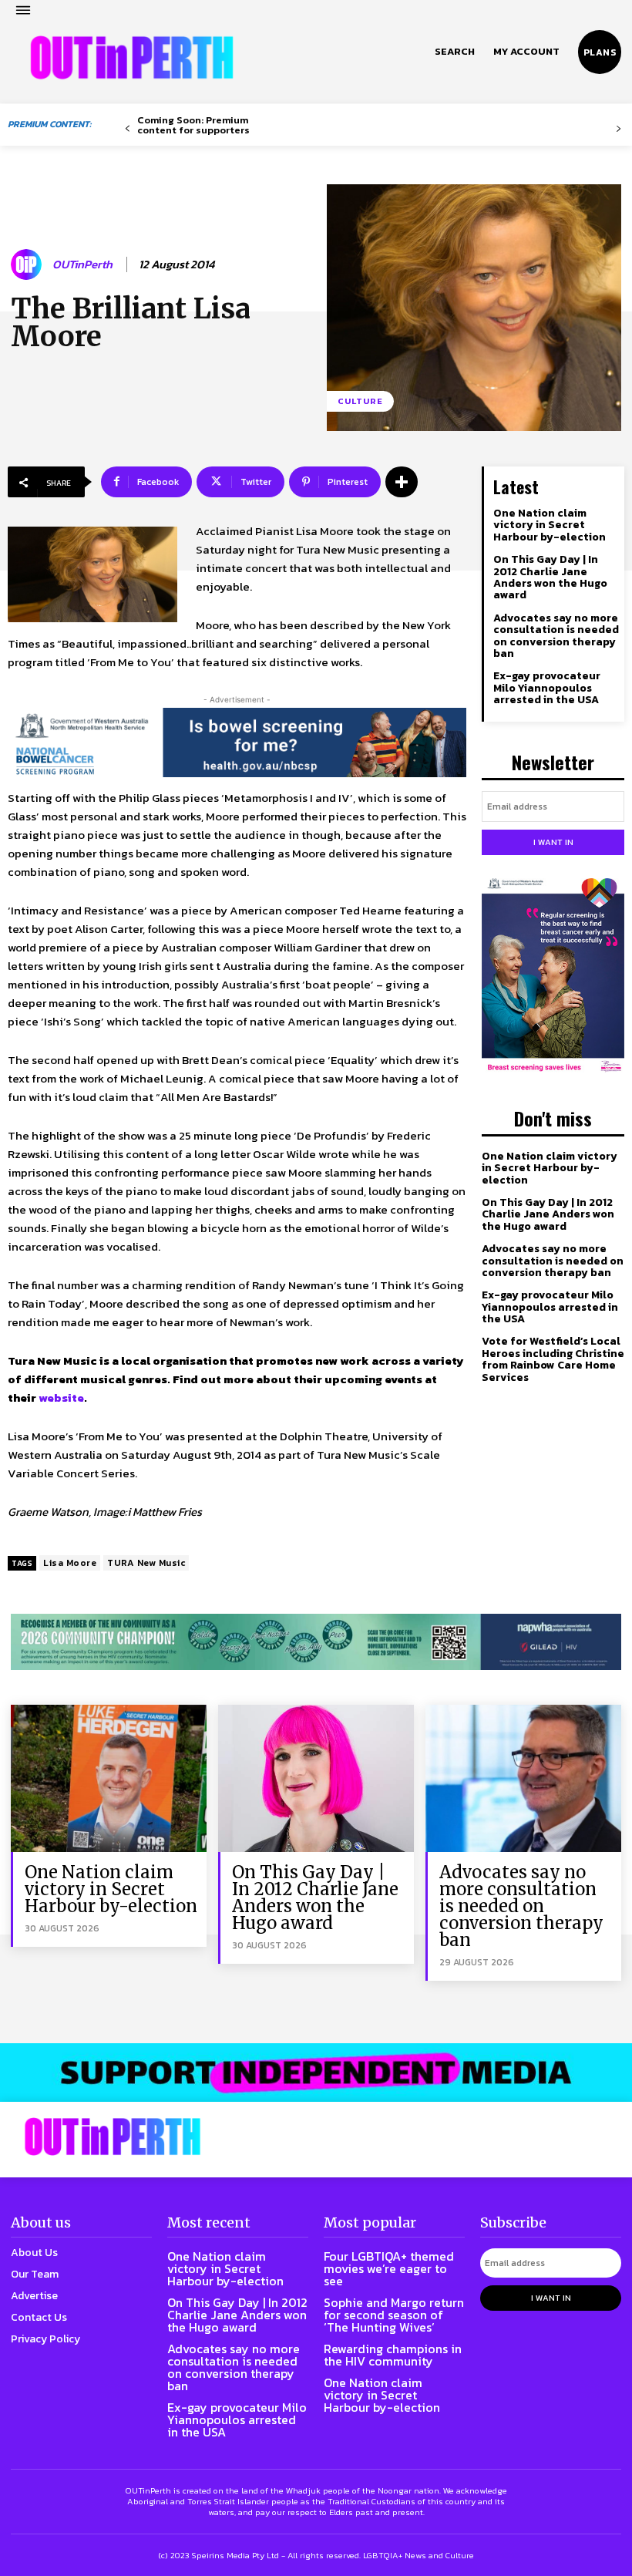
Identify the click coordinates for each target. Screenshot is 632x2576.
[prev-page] (128, 129)
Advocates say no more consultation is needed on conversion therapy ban (556, 636)
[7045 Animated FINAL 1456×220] (237, 742)
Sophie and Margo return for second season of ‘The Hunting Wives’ (394, 2315)
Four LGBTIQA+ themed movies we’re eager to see (389, 2268)
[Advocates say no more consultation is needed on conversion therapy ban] (523, 1778)
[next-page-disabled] (619, 129)
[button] (455, 52)
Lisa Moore (70, 1563)
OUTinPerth (82, 264)
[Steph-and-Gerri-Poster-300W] (553, 976)
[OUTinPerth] (29, 264)
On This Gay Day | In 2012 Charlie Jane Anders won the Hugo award (550, 577)
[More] (402, 482)
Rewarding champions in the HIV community (393, 2355)
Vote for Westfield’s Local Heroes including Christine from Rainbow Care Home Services (553, 1359)
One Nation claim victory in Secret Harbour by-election (550, 525)
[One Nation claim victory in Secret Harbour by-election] (109, 1778)
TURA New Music (146, 1563)
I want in (553, 842)
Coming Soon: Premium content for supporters (193, 125)
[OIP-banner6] (316, 2073)
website (60, 1397)
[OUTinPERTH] (132, 58)
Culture (360, 401)
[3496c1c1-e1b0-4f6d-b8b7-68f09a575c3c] (316, 1642)
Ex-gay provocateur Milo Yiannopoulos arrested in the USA (547, 688)
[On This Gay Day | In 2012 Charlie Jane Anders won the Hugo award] (316, 1778)
